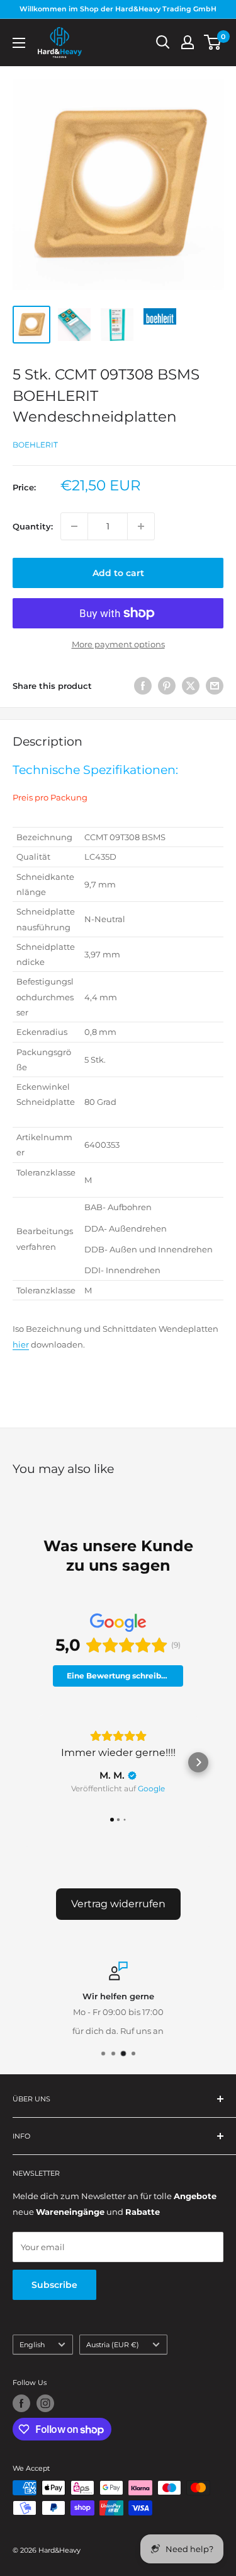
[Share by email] (215, 686)
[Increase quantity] (141, 526)
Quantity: (33, 526)
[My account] (188, 42)
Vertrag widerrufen (118, 1904)
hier (21, 1344)
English (32, 2345)
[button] (38, 1762)
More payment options (118, 644)
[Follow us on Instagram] (45, 2403)
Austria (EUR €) (113, 2345)
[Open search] (163, 42)
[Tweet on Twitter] (191, 686)
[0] (213, 42)
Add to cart (118, 573)
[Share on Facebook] (143, 686)
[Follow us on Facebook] (21, 2403)
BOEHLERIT (35, 445)
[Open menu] (19, 43)
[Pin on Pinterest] (167, 686)
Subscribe (54, 2285)
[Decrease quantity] (74, 526)
